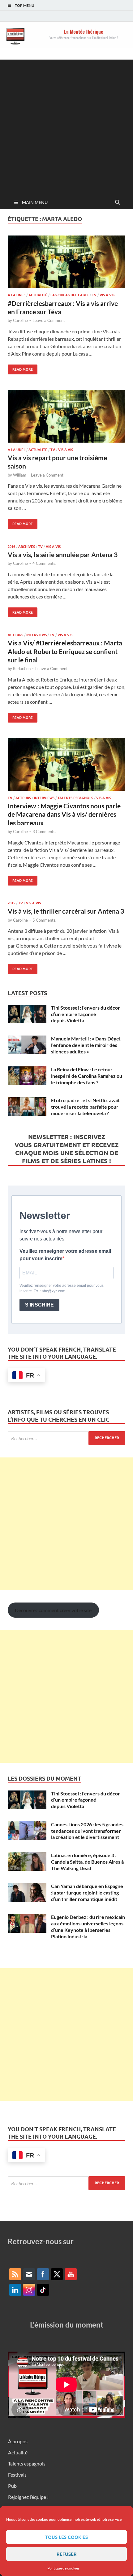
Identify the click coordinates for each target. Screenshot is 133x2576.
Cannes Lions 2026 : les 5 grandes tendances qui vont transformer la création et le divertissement (87, 1831)
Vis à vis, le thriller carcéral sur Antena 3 (66, 911)
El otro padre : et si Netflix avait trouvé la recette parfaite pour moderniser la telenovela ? (85, 1107)
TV (94, 295)
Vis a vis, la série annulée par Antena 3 (63, 554)
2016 (11, 547)
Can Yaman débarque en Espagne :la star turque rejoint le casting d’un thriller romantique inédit (87, 1892)
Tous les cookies (66, 2537)
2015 (11, 903)
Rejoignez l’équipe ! (28, 2497)
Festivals (17, 2475)
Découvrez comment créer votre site (53, 1610)
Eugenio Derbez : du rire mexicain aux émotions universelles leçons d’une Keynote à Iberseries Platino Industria (88, 1926)
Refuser (67, 2554)
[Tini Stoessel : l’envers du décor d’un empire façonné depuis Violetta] (27, 1008)
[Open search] (118, 202)
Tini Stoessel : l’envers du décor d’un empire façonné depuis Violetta (86, 1014)
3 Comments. (44, 832)
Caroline (20, 320)
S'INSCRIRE (39, 1305)
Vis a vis (107, 295)
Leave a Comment (49, 320)
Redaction (22, 669)
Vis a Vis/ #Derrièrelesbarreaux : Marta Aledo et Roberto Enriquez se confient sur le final (65, 651)
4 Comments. (44, 563)
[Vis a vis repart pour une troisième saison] (66, 416)
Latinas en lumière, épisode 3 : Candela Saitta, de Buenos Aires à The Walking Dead (87, 1862)
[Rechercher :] (66, 1438)
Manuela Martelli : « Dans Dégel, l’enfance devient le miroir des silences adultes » (86, 1045)
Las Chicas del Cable (70, 295)
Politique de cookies (63, 2568)
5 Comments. (44, 920)
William (20, 475)
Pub (12, 2486)
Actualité (38, 295)
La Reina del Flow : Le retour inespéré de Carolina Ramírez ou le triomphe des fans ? (87, 1076)
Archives (27, 547)
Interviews (36, 635)
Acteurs (15, 635)
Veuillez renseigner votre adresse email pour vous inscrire (65, 1255)
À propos (18, 2441)
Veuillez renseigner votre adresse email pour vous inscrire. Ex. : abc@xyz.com (62, 1288)
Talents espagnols (75, 798)
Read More (20, 368)
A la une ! (17, 295)
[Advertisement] (66, 126)
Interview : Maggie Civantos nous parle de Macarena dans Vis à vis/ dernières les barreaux (64, 814)
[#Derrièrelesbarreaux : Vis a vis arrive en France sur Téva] (66, 262)
